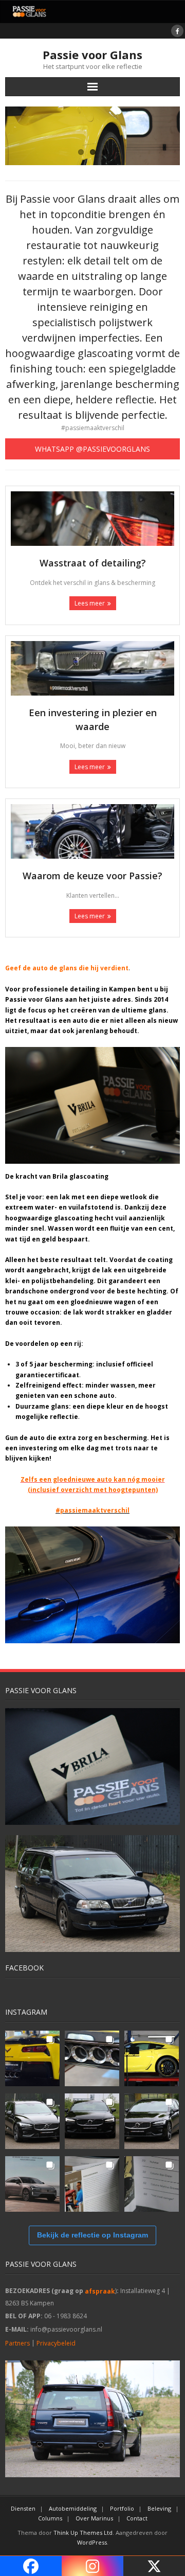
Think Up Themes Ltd (83, 2533)
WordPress (92, 2542)
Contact (137, 2518)
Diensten (23, 2508)
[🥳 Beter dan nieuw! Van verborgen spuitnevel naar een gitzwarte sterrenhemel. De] (32, 2121)
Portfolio (122, 2508)
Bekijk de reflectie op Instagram (92, 2235)
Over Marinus (94, 2518)
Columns (50, 2518)
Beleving (159, 2508)
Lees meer (90, 603)
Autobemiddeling (73, 2508)
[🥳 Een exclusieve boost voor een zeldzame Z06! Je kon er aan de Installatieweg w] (32, 2058)
